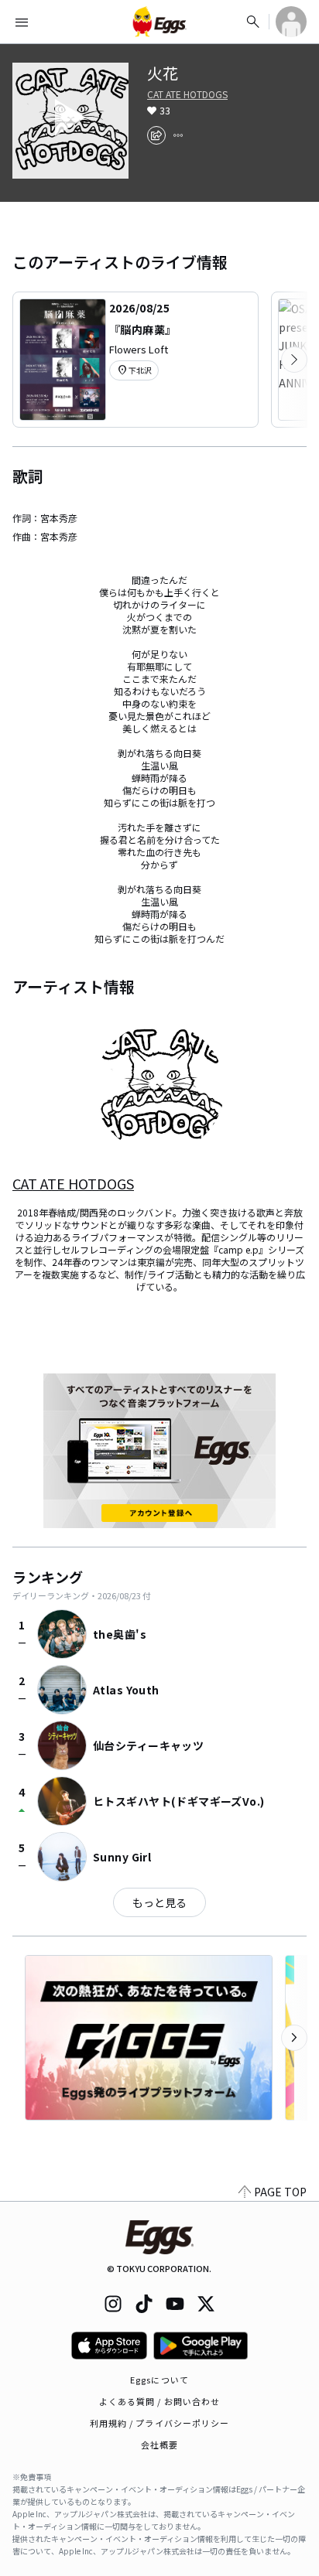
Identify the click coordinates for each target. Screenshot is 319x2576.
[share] (156, 135)
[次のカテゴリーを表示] (294, 360)
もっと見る (159, 1902)
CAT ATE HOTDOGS (187, 94)
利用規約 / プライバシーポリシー (160, 2423)
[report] (178, 135)
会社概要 (159, 2445)
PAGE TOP (280, 2192)
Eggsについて (159, 2380)
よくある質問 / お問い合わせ (160, 2401)
